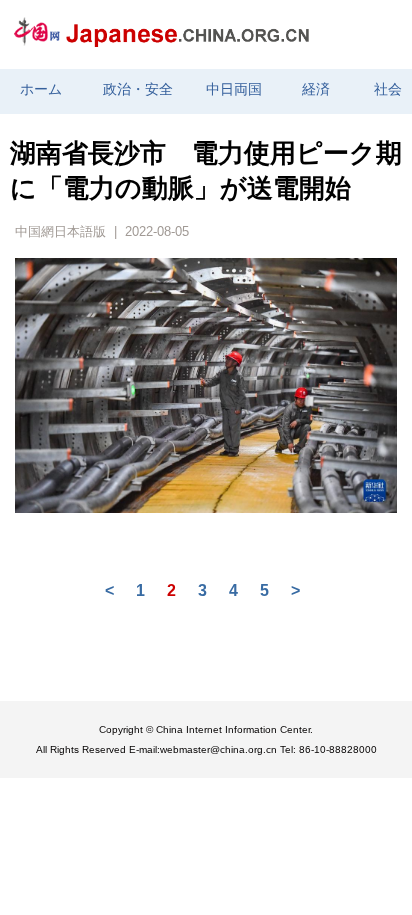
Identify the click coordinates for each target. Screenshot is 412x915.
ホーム (41, 89)
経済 (316, 89)
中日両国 (234, 89)
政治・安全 (138, 89)
